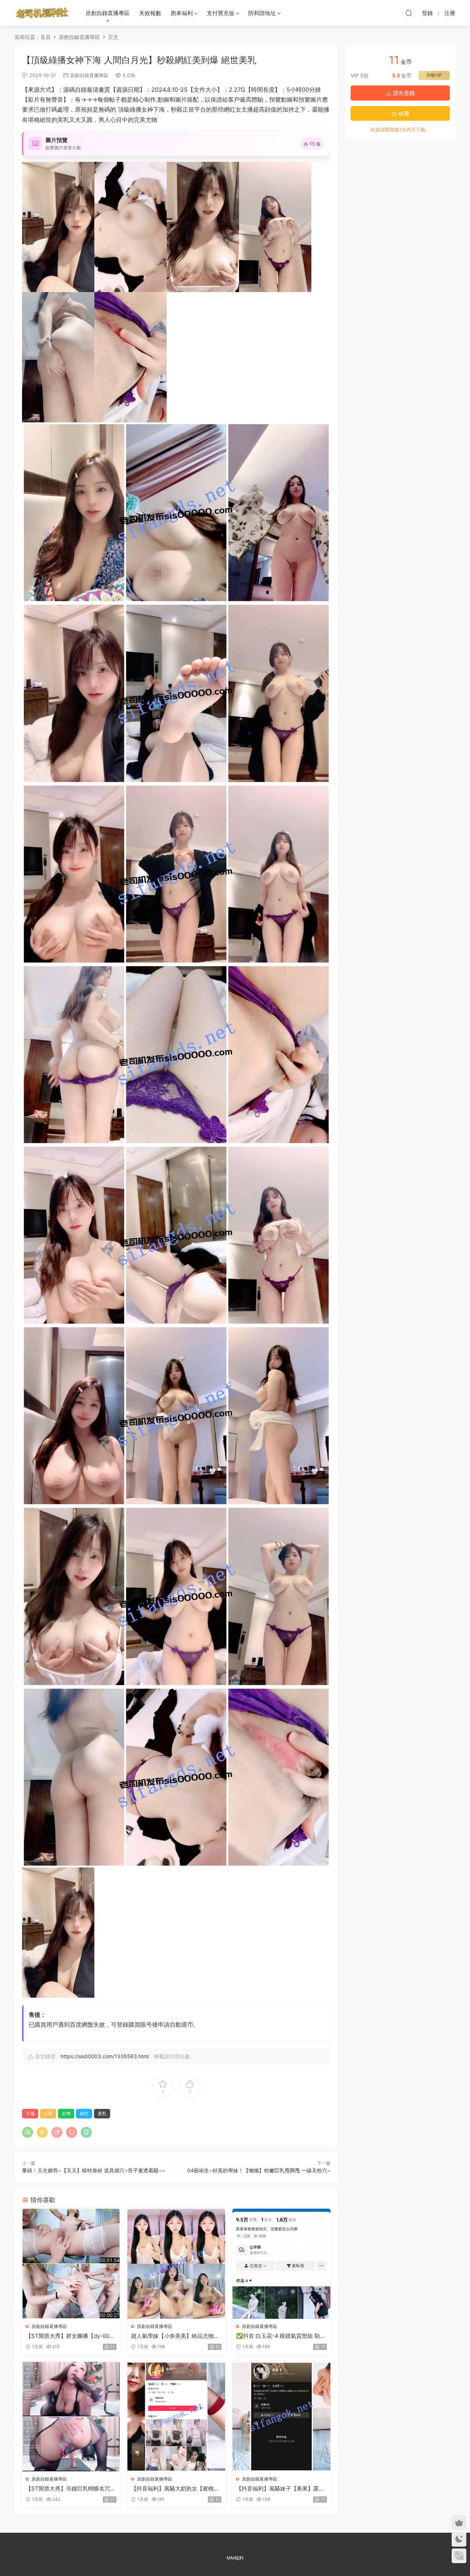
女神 (66, 2113)
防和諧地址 (262, 13)
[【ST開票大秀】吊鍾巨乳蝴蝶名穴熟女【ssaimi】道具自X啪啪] (71, 2417)
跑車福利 (182, 13)
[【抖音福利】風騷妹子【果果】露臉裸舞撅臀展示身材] (281, 2417)
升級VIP (434, 75)
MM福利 (235, 2558)
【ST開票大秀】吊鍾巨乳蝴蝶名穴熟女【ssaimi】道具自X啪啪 (71, 2489)
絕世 (84, 2113)
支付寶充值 (220, 13)
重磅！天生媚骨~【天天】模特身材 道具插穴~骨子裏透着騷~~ (94, 2170)
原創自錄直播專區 (108, 13)
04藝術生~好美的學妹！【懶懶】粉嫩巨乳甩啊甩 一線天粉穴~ (259, 2170)
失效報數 (150, 13)
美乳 (102, 2113)
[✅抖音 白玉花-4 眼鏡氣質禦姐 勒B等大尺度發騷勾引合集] (281, 2264)
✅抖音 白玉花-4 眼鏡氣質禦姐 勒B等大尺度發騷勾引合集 (280, 2336)
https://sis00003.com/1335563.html (105, 2056)
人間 (48, 2113)
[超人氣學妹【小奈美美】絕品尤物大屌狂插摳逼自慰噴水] (176, 2264)
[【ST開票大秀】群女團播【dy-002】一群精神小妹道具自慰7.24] (71, 2264)
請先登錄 (403, 93)
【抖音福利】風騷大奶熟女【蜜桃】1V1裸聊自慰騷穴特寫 (175, 2489)
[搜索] (409, 13)
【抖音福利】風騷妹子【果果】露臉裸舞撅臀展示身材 (280, 2489)
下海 (30, 2113)
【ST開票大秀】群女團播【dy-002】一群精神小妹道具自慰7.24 (67, 2336)
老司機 (42, 13)
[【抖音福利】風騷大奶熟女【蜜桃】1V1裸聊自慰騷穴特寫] (176, 2417)
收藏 (403, 114)
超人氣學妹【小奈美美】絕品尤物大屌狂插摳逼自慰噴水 (175, 2336)
